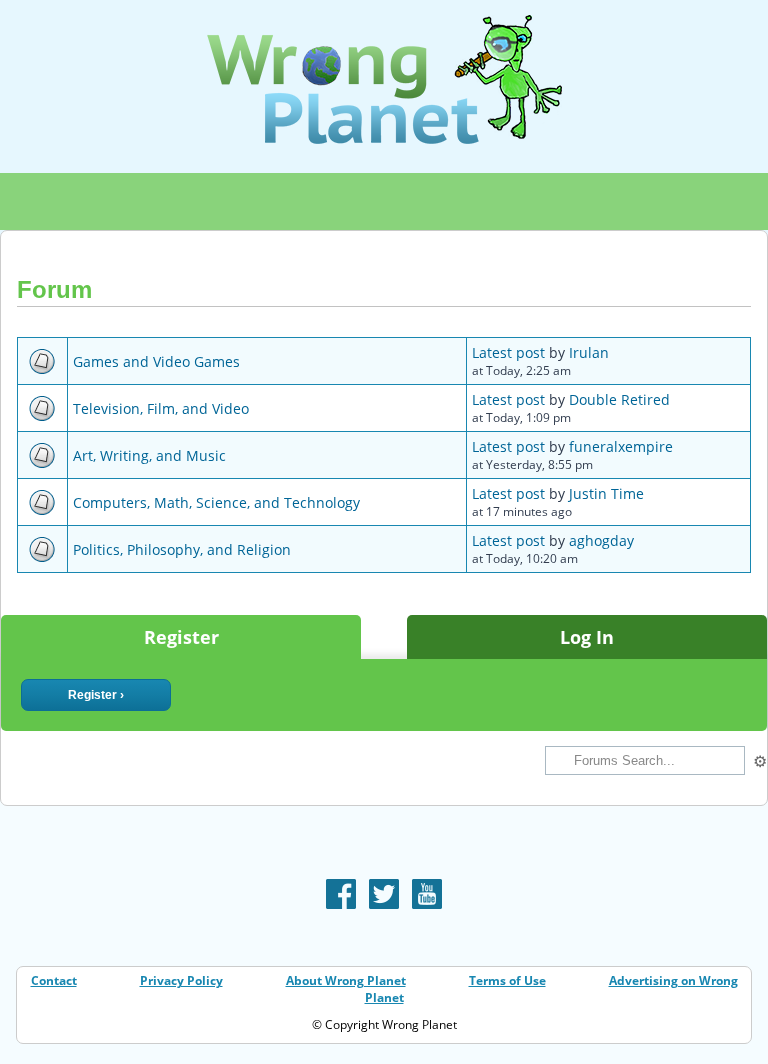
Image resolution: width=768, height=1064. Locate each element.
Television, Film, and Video (161, 408)
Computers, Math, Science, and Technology (216, 502)
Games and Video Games (156, 361)
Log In (587, 637)
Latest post (508, 352)
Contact (54, 980)
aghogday (601, 540)
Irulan (589, 352)
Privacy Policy (181, 980)
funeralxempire (621, 446)
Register (181, 637)
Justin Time (606, 493)
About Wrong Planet (346, 980)
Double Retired (619, 399)
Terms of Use (507, 980)
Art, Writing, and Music (149, 455)
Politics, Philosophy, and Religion (182, 549)
